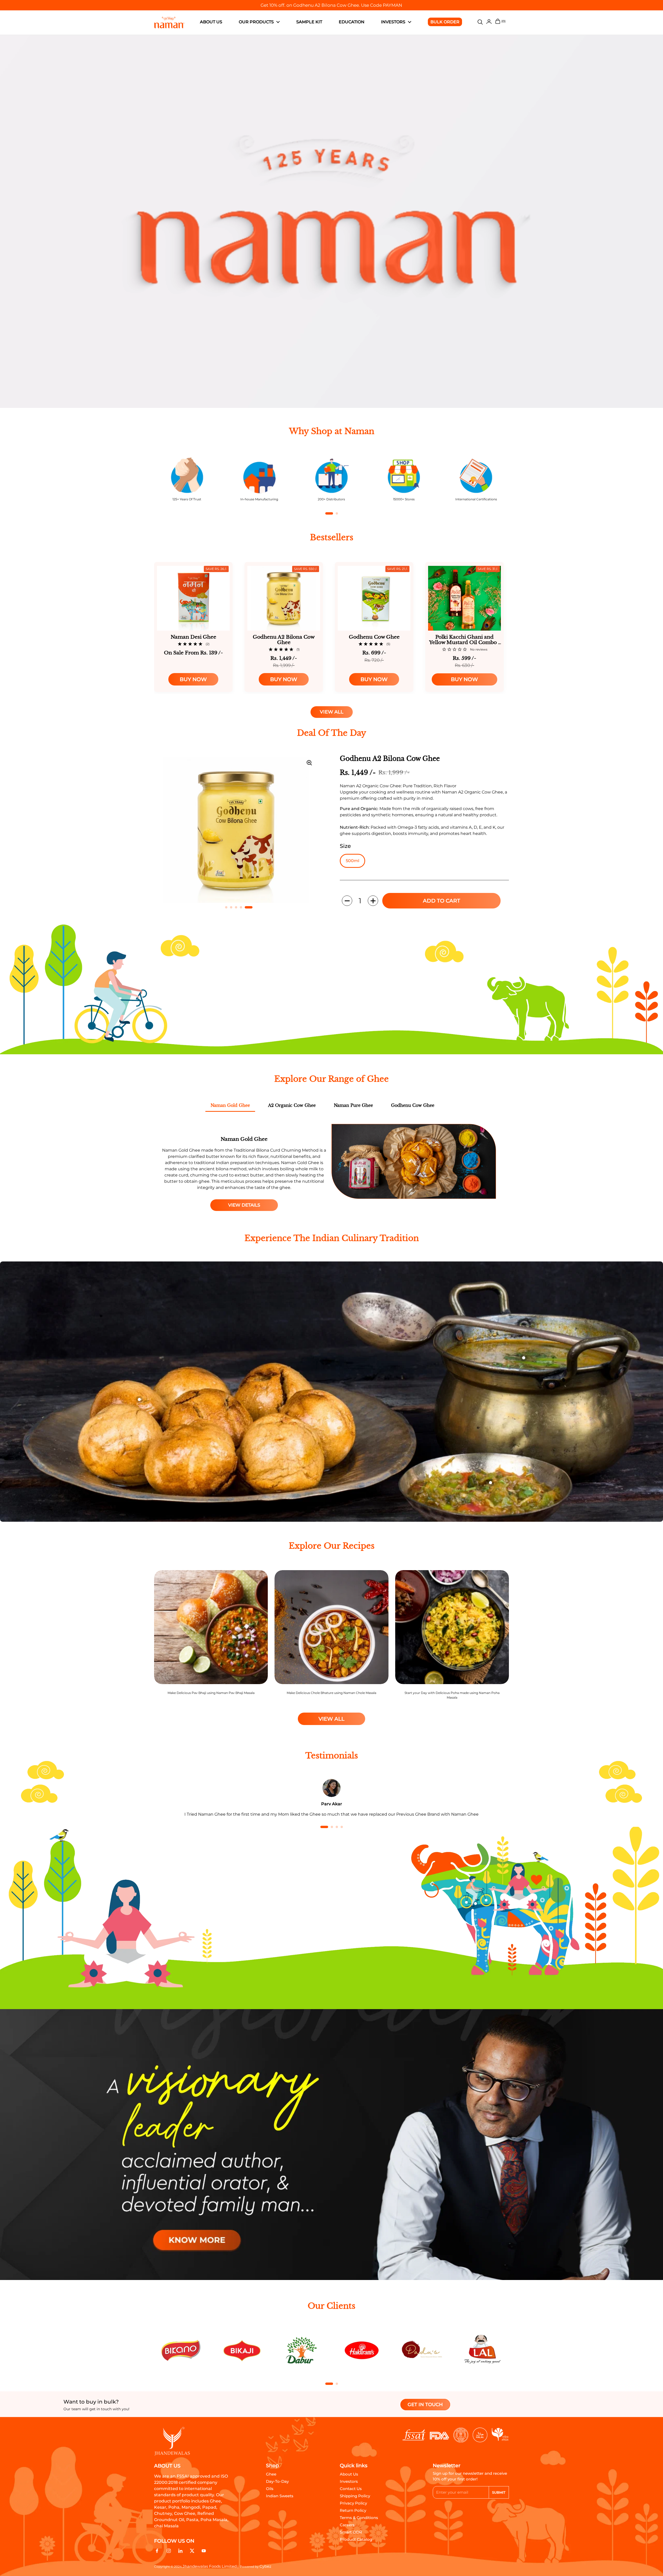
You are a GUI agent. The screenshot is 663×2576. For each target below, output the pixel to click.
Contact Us (351, 2489)
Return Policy (353, 2510)
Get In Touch (425, 2405)
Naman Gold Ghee (230, 1105)
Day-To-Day (277, 2481)
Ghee (271, 2474)
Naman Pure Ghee (353, 1105)
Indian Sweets (280, 2496)
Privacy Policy (353, 2503)
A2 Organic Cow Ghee (292, 1105)
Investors (349, 2481)
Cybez (265, 2566)
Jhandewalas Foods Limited (210, 2566)
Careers (347, 2525)
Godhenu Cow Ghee (413, 1105)
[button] (347, 901)
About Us (349, 2474)
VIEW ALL (332, 712)
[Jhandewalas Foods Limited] (169, 23)
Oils (270, 2489)
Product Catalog (356, 2539)
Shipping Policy (355, 2496)
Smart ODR (351, 2532)
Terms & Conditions (359, 2518)
